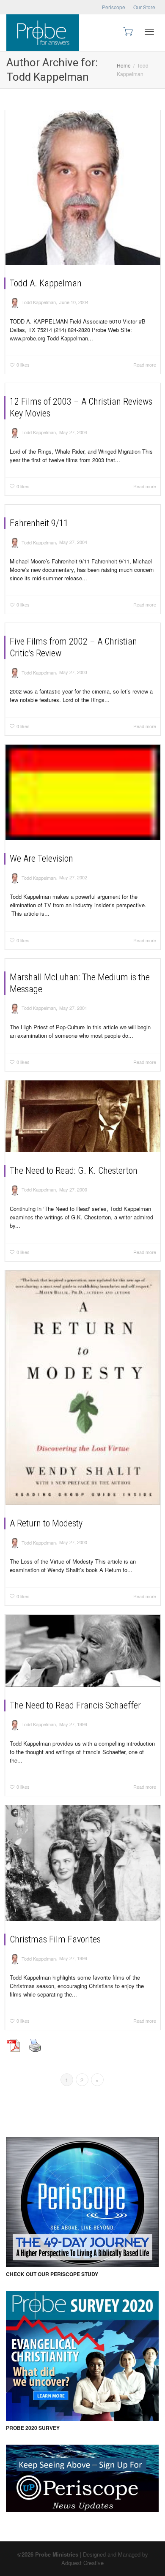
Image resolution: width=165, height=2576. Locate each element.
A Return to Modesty (46, 1523)
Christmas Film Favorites (55, 1939)
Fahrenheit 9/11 (39, 523)
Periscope (114, 7)
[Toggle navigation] (149, 32)
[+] (83, 188)
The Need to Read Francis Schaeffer (75, 1705)
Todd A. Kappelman (46, 283)
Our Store (144, 7)
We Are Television (41, 858)
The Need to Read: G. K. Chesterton (74, 1171)
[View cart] (127, 31)
